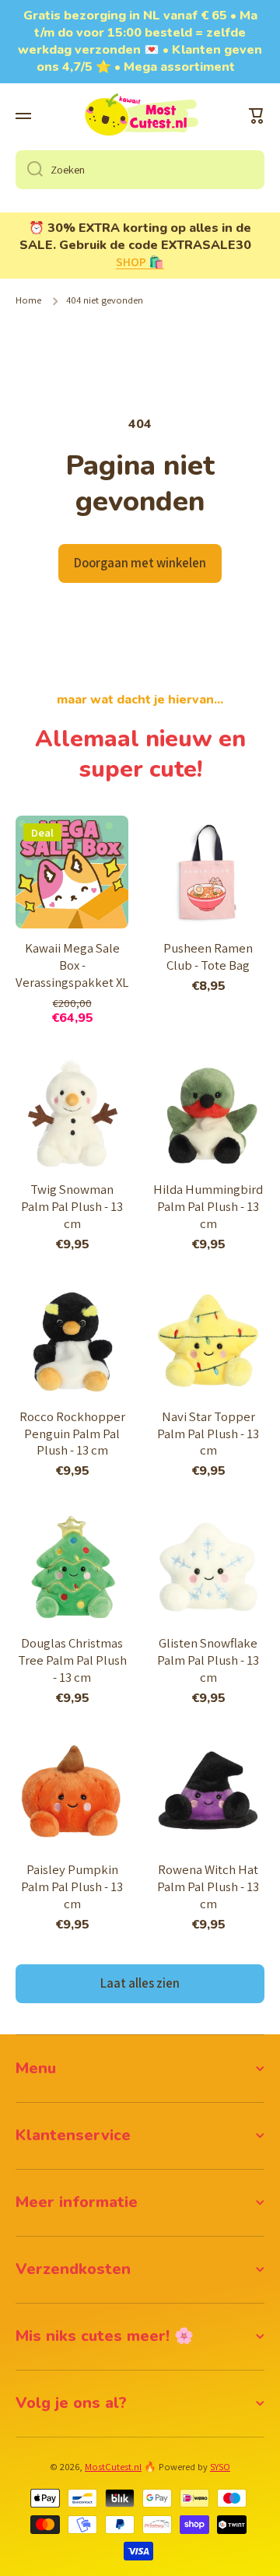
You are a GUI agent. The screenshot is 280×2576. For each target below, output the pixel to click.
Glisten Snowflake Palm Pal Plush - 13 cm (208, 1660)
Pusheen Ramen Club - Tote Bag (208, 957)
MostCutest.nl (113, 2467)
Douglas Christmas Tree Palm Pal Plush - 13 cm (72, 1660)
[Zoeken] (29, 170)
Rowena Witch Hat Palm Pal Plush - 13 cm (208, 1887)
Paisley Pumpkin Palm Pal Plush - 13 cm (72, 1887)
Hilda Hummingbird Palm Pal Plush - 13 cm (208, 1207)
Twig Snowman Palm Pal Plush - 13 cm (72, 1207)
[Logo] (140, 116)
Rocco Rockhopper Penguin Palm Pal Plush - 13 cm (72, 1434)
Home (28, 300)
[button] (257, 116)
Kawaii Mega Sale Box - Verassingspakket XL (72, 965)
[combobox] (140, 170)
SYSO (220, 2467)
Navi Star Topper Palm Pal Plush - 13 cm (208, 1434)
